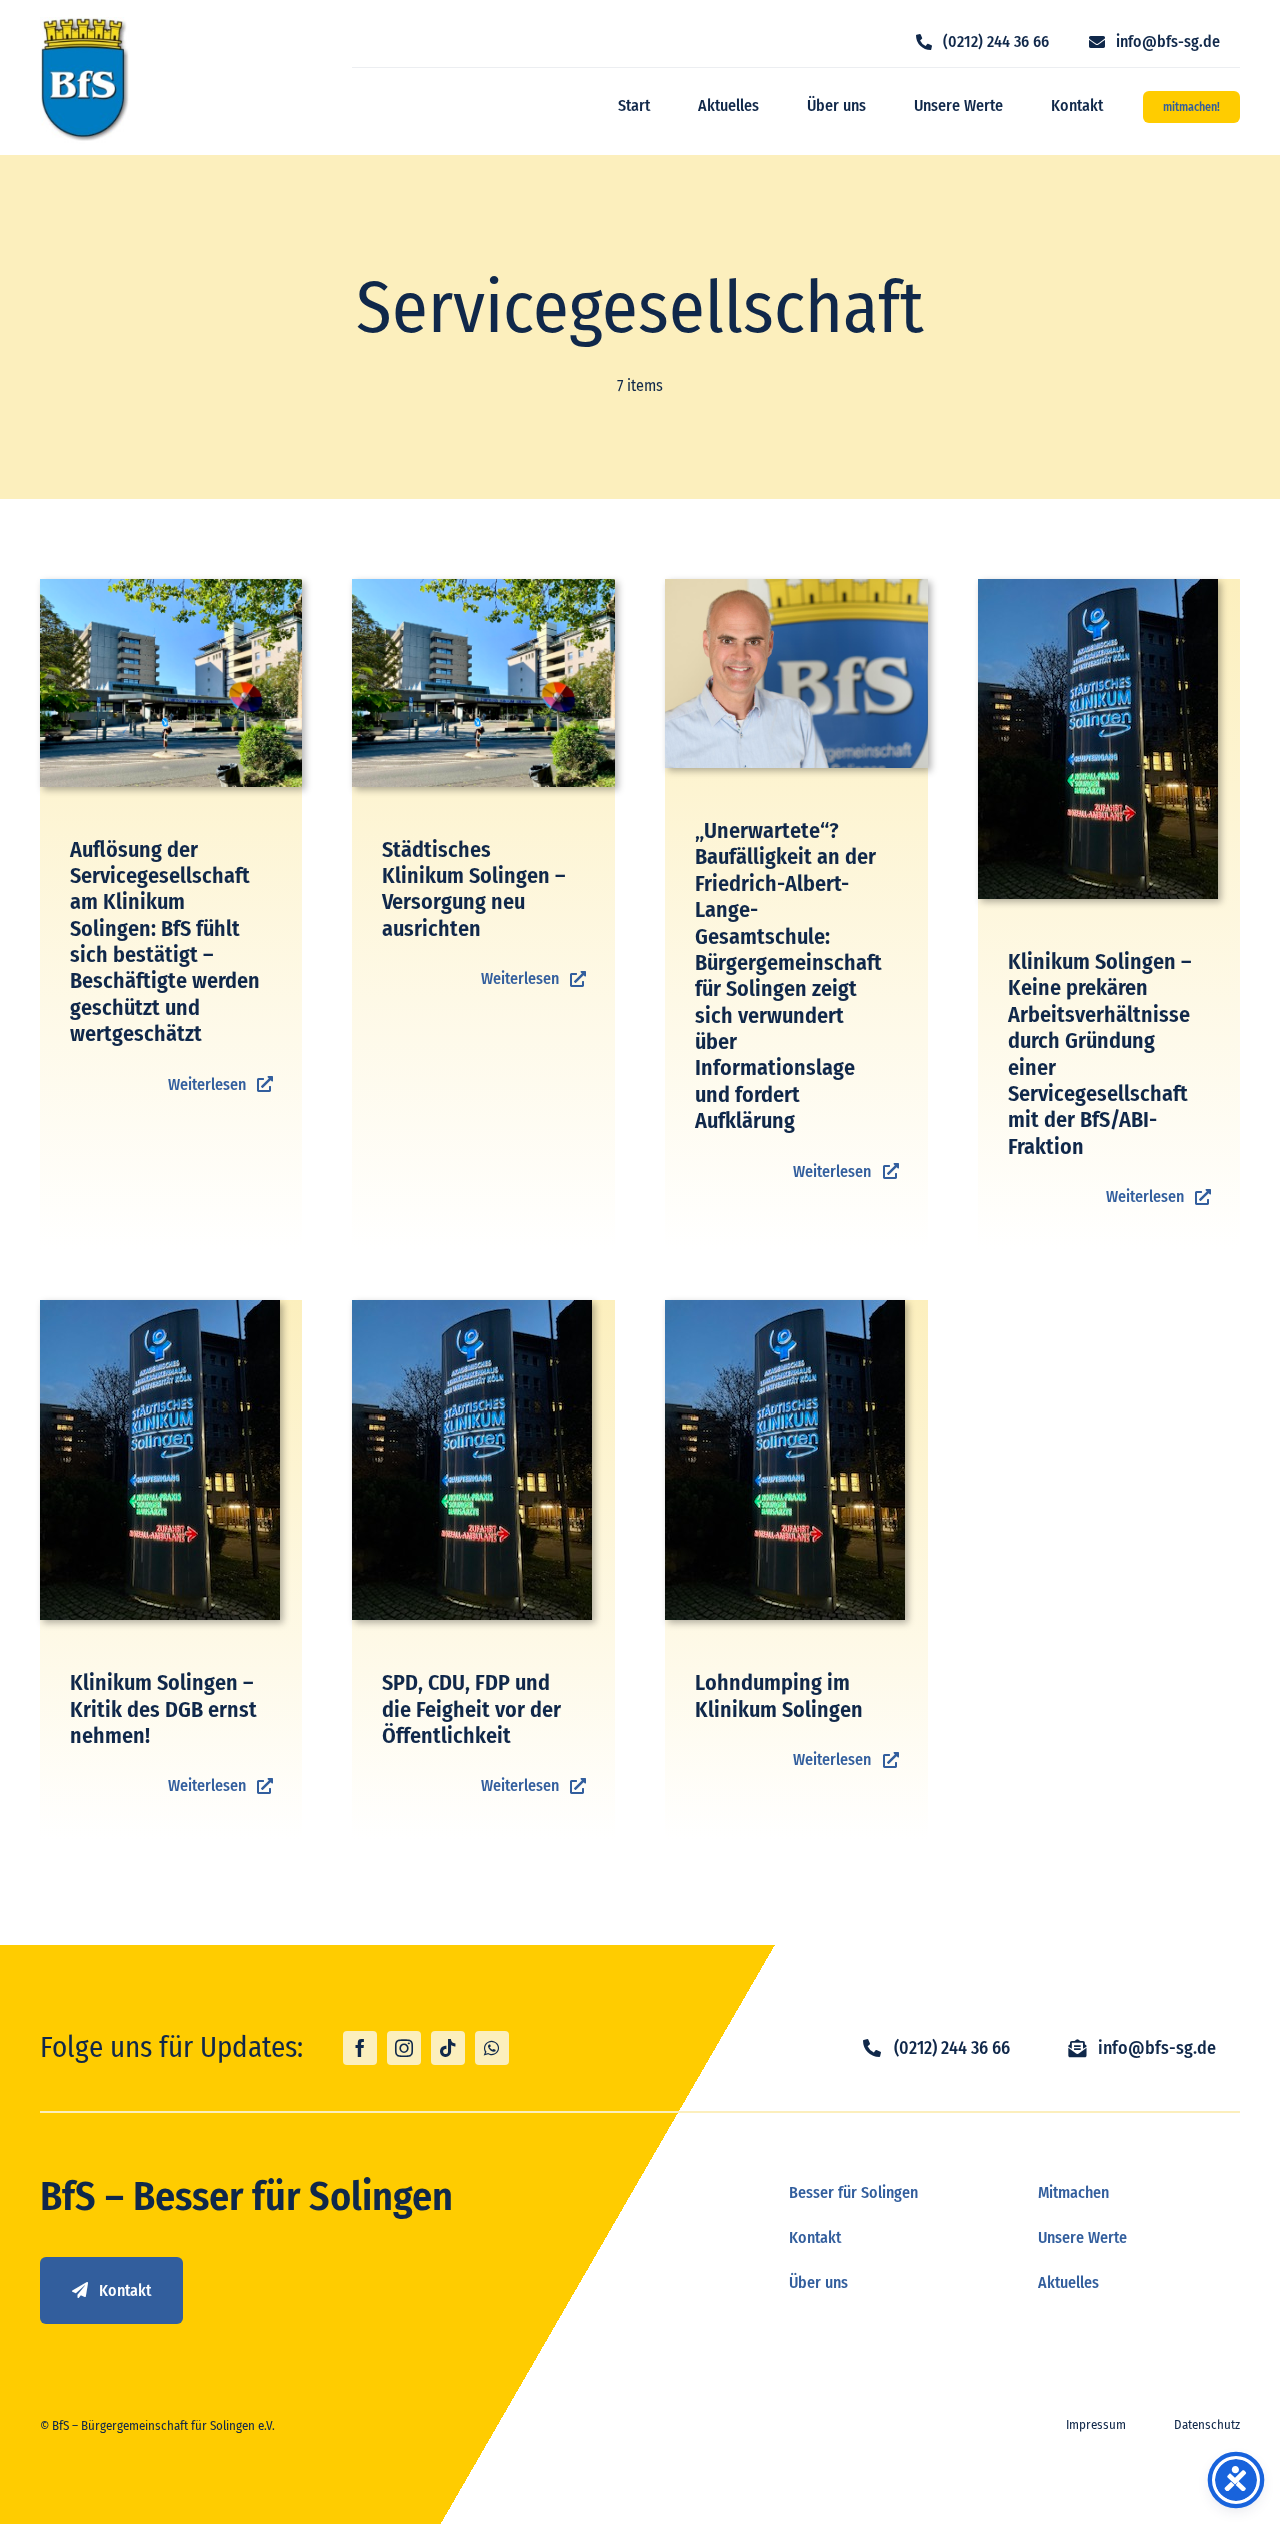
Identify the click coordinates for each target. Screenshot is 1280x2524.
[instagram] (404, 2048)
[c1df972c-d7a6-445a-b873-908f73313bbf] (796, 586)
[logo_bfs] (85, 24)
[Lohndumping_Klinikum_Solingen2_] (1098, 586)
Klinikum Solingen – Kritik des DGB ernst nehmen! (163, 1709)
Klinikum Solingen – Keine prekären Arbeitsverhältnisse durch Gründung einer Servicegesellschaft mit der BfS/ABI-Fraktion (1099, 1054)
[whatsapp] (492, 2048)
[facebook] (360, 2048)
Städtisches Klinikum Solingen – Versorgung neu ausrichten (473, 889)
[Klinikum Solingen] (171, 586)
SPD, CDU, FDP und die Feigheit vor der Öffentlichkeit (471, 1709)
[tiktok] (448, 2048)
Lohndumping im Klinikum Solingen (779, 1695)
